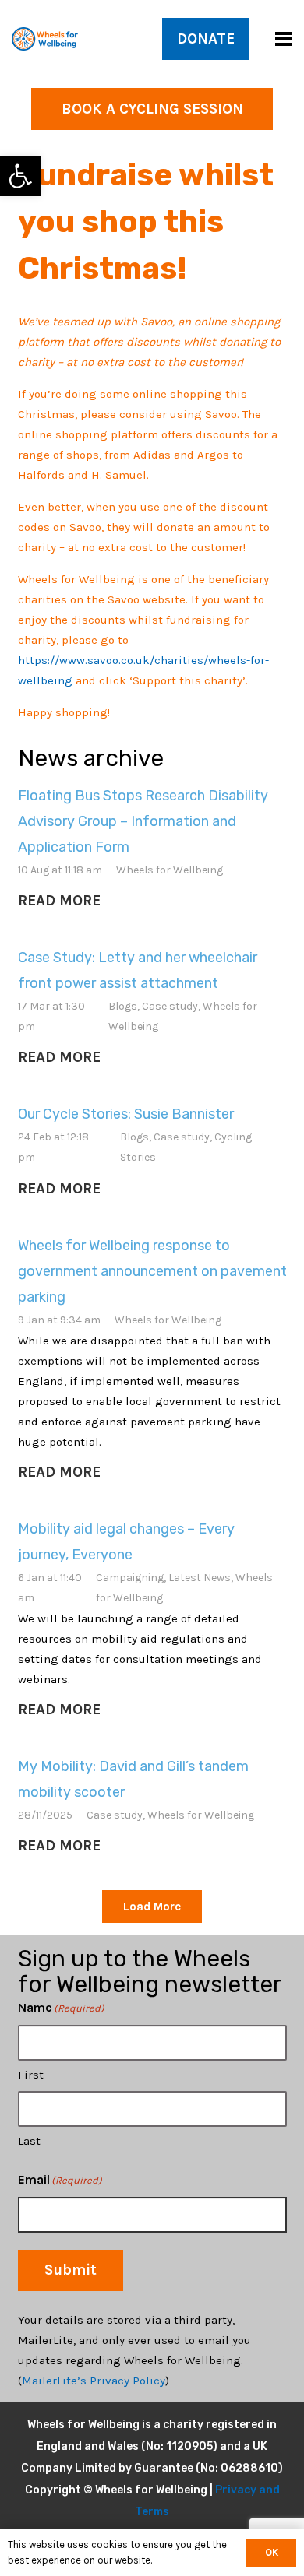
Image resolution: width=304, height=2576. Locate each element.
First (31, 2075)
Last (29, 2141)
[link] (20, 176)
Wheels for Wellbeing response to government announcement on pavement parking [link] (152, 1271)
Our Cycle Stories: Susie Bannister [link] (126, 1114)
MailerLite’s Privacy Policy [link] (94, 2381)
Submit (71, 2270)
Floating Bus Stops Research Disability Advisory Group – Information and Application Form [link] (143, 821)
